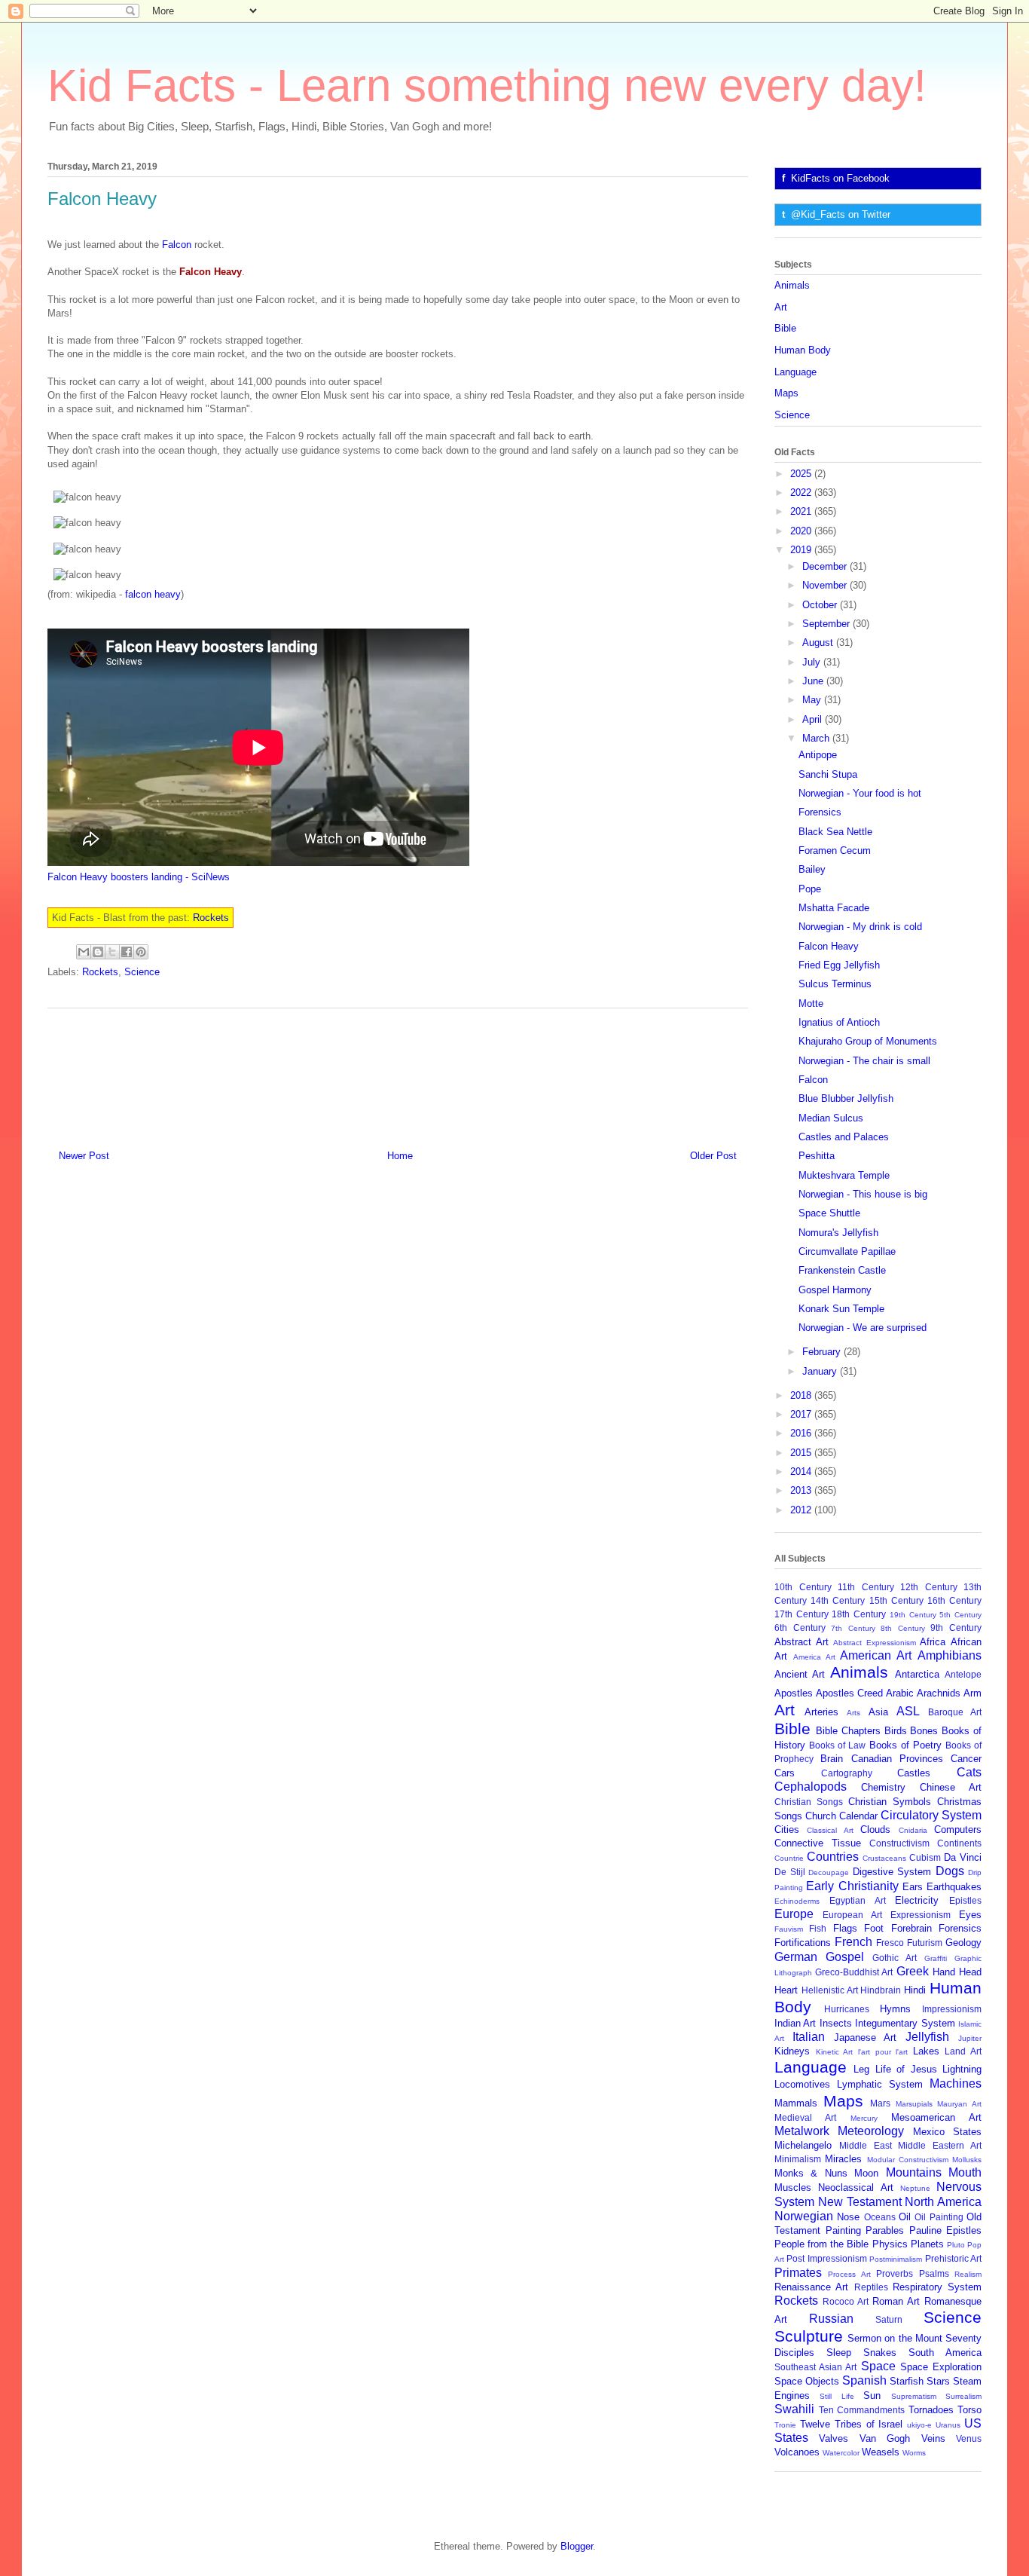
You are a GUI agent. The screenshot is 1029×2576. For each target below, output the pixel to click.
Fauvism (789, 1929)
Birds (896, 1731)
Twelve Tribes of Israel (852, 2424)
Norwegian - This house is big (863, 1194)
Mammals (796, 2103)
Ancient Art (800, 1674)
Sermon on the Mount (895, 2338)
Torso (969, 2410)
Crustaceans (884, 1858)
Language (795, 372)
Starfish (907, 2381)
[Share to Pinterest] (141, 952)
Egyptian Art (858, 1900)
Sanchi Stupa (828, 774)
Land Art (963, 2051)
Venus (969, 2438)
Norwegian (804, 2216)
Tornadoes (931, 2410)
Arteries (821, 1712)
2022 (802, 493)
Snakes (880, 2353)
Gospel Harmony (835, 1290)
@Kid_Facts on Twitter (841, 214)
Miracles (843, 2159)
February (823, 1352)
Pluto (956, 2245)
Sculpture (809, 2336)
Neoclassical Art (855, 2187)
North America (943, 2202)
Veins (933, 2438)
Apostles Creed (849, 1693)
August (819, 642)
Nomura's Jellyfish (838, 1233)
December (826, 566)
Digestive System (892, 1872)
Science (142, 972)
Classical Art (830, 1830)
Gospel (845, 1957)
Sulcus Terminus (835, 984)
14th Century (838, 1600)
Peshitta (817, 1156)
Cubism (925, 1857)
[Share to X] (112, 952)
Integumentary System (905, 2023)
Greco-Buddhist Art (854, 1972)
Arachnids (939, 1693)
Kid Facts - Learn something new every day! (487, 86)
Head (970, 1972)
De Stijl (790, 1872)
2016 (802, 1433)
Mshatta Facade (834, 908)
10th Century (803, 1587)
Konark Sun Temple (841, 1309)
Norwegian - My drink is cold (860, 927)
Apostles (794, 1693)
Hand (944, 1972)
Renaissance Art (811, 2287)
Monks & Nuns (811, 2173)
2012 (802, 1510)
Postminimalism (896, 2259)
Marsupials (914, 2104)
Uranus (948, 2425)
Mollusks (967, 2160)
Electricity (917, 1900)
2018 (802, 1395)
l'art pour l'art (883, 2052)
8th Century (903, 1628)
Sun (872, 2395)
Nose (848, 2217)
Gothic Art (895, 1958)
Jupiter (970, 2038)
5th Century (960, 1615)
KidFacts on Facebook (840, 178)
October (821, 605)
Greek (913, 1971)
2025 (802, 474)
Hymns (895, 2009)
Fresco (890, 1943)
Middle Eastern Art (940, 2145)
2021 (802, 511)
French (853, 1942)
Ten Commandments (862, 2410)
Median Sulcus (831, 1118)
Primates (798, 2273)
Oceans (880, 2217)
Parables (885, 2230)
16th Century (954, 1600)
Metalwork (802, 2131)
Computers (958, 1830)
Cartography (847, 1773)
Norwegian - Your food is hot (860, 793)
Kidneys (792, 2051)
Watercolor (841, 2453)
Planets (927, 2244)
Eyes (970, 1915)
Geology (963, 1943)
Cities (787, 1830)
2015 (802, 1453)
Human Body (803, 350)
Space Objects (807, 2381)
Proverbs (895, 2273)
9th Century (956, 1628)
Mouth (965, 2172)
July (813, 662)
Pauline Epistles (946, 2230)
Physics (890, 2244)
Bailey (812, 869)
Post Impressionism (826, 2258)
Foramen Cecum (835, 851)
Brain (832, 1759)
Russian (831, 2319)
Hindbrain (881, 1990)
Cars (785, 1773)
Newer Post (84, 1156)
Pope (810, 889)
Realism (968, 2274)
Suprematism (914, 2396)
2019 (802, 550)
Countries (833, 1857)
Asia (878, 1712)
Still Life (837, 2396)
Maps (786, 393)
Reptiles (871, 2287)
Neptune (915, 2188)
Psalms (934, 2273)
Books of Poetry (905, 1745)
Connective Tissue (818, 1843)
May (813, 700)
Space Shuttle (829, 1213)
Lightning (962, 2069)
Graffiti (936, 1958)
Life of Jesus (906, 2069)
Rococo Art (846, 2301)
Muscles (793, 2187)
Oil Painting (939, 2217)
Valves (834, 2438)
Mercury (864, 2118)
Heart (786, 1990)
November (826, 585)
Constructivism (899, 1843)
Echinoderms (797, 1901)
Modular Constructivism (908, 2160)
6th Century (800, 1628)
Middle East (866, 2145)
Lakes (926, 2051)
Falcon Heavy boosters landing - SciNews (139, 877)
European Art (852, 1915)
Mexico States (947, 2132)
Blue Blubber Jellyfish (846, 1098)
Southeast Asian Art (815, 2367)
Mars (880, 2103)
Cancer (966, 1759)
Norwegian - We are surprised (863, 1328)
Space (878, 2366)
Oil (905, 2217)
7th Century (853, 1628)
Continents (959, 1843)
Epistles (965, 1900)
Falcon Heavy (829, 946)
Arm (973, 1693)
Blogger (577, 2546)
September (827, 624)
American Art (876, 1655)
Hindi (915, 1990)
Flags (845, 1928)
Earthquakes (954, 1887)
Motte (811, 1003)
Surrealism (963, 2396)
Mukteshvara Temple (844, 1175)
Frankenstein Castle (842, 1270)
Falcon (177, 245)
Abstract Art (802, 1642)
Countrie (789, 1858)
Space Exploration (941, 2367)
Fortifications (803, 1943)
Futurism (925, 1943)
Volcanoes (797, 2452)
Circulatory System (931, 1815)
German (796, 1957)
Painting (843, 2230)
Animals (792, 285)
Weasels (881, 2452)
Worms (914, 2453)
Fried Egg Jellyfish (839, 965)
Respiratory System (937, 2287)
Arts (853, 1713)
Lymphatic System (880, 2084)
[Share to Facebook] (127, 952)
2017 (802, 1414)
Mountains (914, 2172)
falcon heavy (153, 594)
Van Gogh (885, 2438)
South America (945, 2353)
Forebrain (911, 1928)
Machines (956, 2083)
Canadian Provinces (897, 1759)
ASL (908, 1711)
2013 (802, 1490)
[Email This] (84, 952)
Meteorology (871, 2131)
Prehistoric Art (953, 2258)
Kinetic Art (835, 2052)
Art (781, 307)
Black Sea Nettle (835, 832)
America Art (814, 1657)
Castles (914, 1773)
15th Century (896, 1600)
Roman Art (896, 2301)
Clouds (875, 1830)
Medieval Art (805, 2117)
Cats (969, 1772)
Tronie (785, 2425)
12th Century (929, 1587)
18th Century (859, 1614)
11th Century (866, 1587)
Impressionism (952, 2009)
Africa (933, 1642)
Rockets (211, 918)
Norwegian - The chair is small (864, 1061)
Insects (836, 2023)
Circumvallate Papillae (847, 1251)
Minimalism (798, 2159)
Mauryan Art (959, 2104)
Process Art (849, 2274)
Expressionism (921, 1915)
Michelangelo (803, 2145)
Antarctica (917, 1674)
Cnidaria (913, 1830)
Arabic (900, 1693)
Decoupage (829, 1872)
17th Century (802, 1614)
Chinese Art (951, 1787)
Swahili (794, 2409)
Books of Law (837, 1745)
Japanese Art (866, 2038)
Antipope (818, 755)
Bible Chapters (848, 1731)
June (814, 681)
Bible (785, 328)
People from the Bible (821, 2244)
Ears (913, 1887)
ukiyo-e (919, 2425)
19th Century (913, 1615)
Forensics (820, 812)
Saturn (889, 2319)
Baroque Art (955, 1712)
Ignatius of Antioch (839, 1022)
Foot (874, 1928)
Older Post (713, 1156)
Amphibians (950, 1655)
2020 (802, 531)
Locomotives (802, 2084)
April (814, 719)
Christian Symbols (890, 1802)
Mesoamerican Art (936, 2117)
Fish (818, 1928)
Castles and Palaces (844, 1137)
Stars (938, 2381)
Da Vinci (963, 1857)
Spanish (864, 2380)
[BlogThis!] (98, 952)
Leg (861, 2069)
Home (400, 1156)
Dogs (950, 1871)
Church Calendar (841, 1816)
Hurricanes (847, 2009)
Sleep (839, 2353)
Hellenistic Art (830, 1990)
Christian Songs (809, 1802)
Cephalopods (811, 1787)
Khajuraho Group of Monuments (868, 1041)
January (821, 1371)
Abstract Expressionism (875, 1643)
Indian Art (795, 2023)
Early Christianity (852, 1886)
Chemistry (883, 1787)
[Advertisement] (398, 1073)
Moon (866, 2173)
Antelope (963, 1674)
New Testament (860, 2202)
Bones (924, 1731)
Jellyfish (927, 2037)
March (817, 738)
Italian (809, 2037)
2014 (802, 1472)
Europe (794, 1914)
